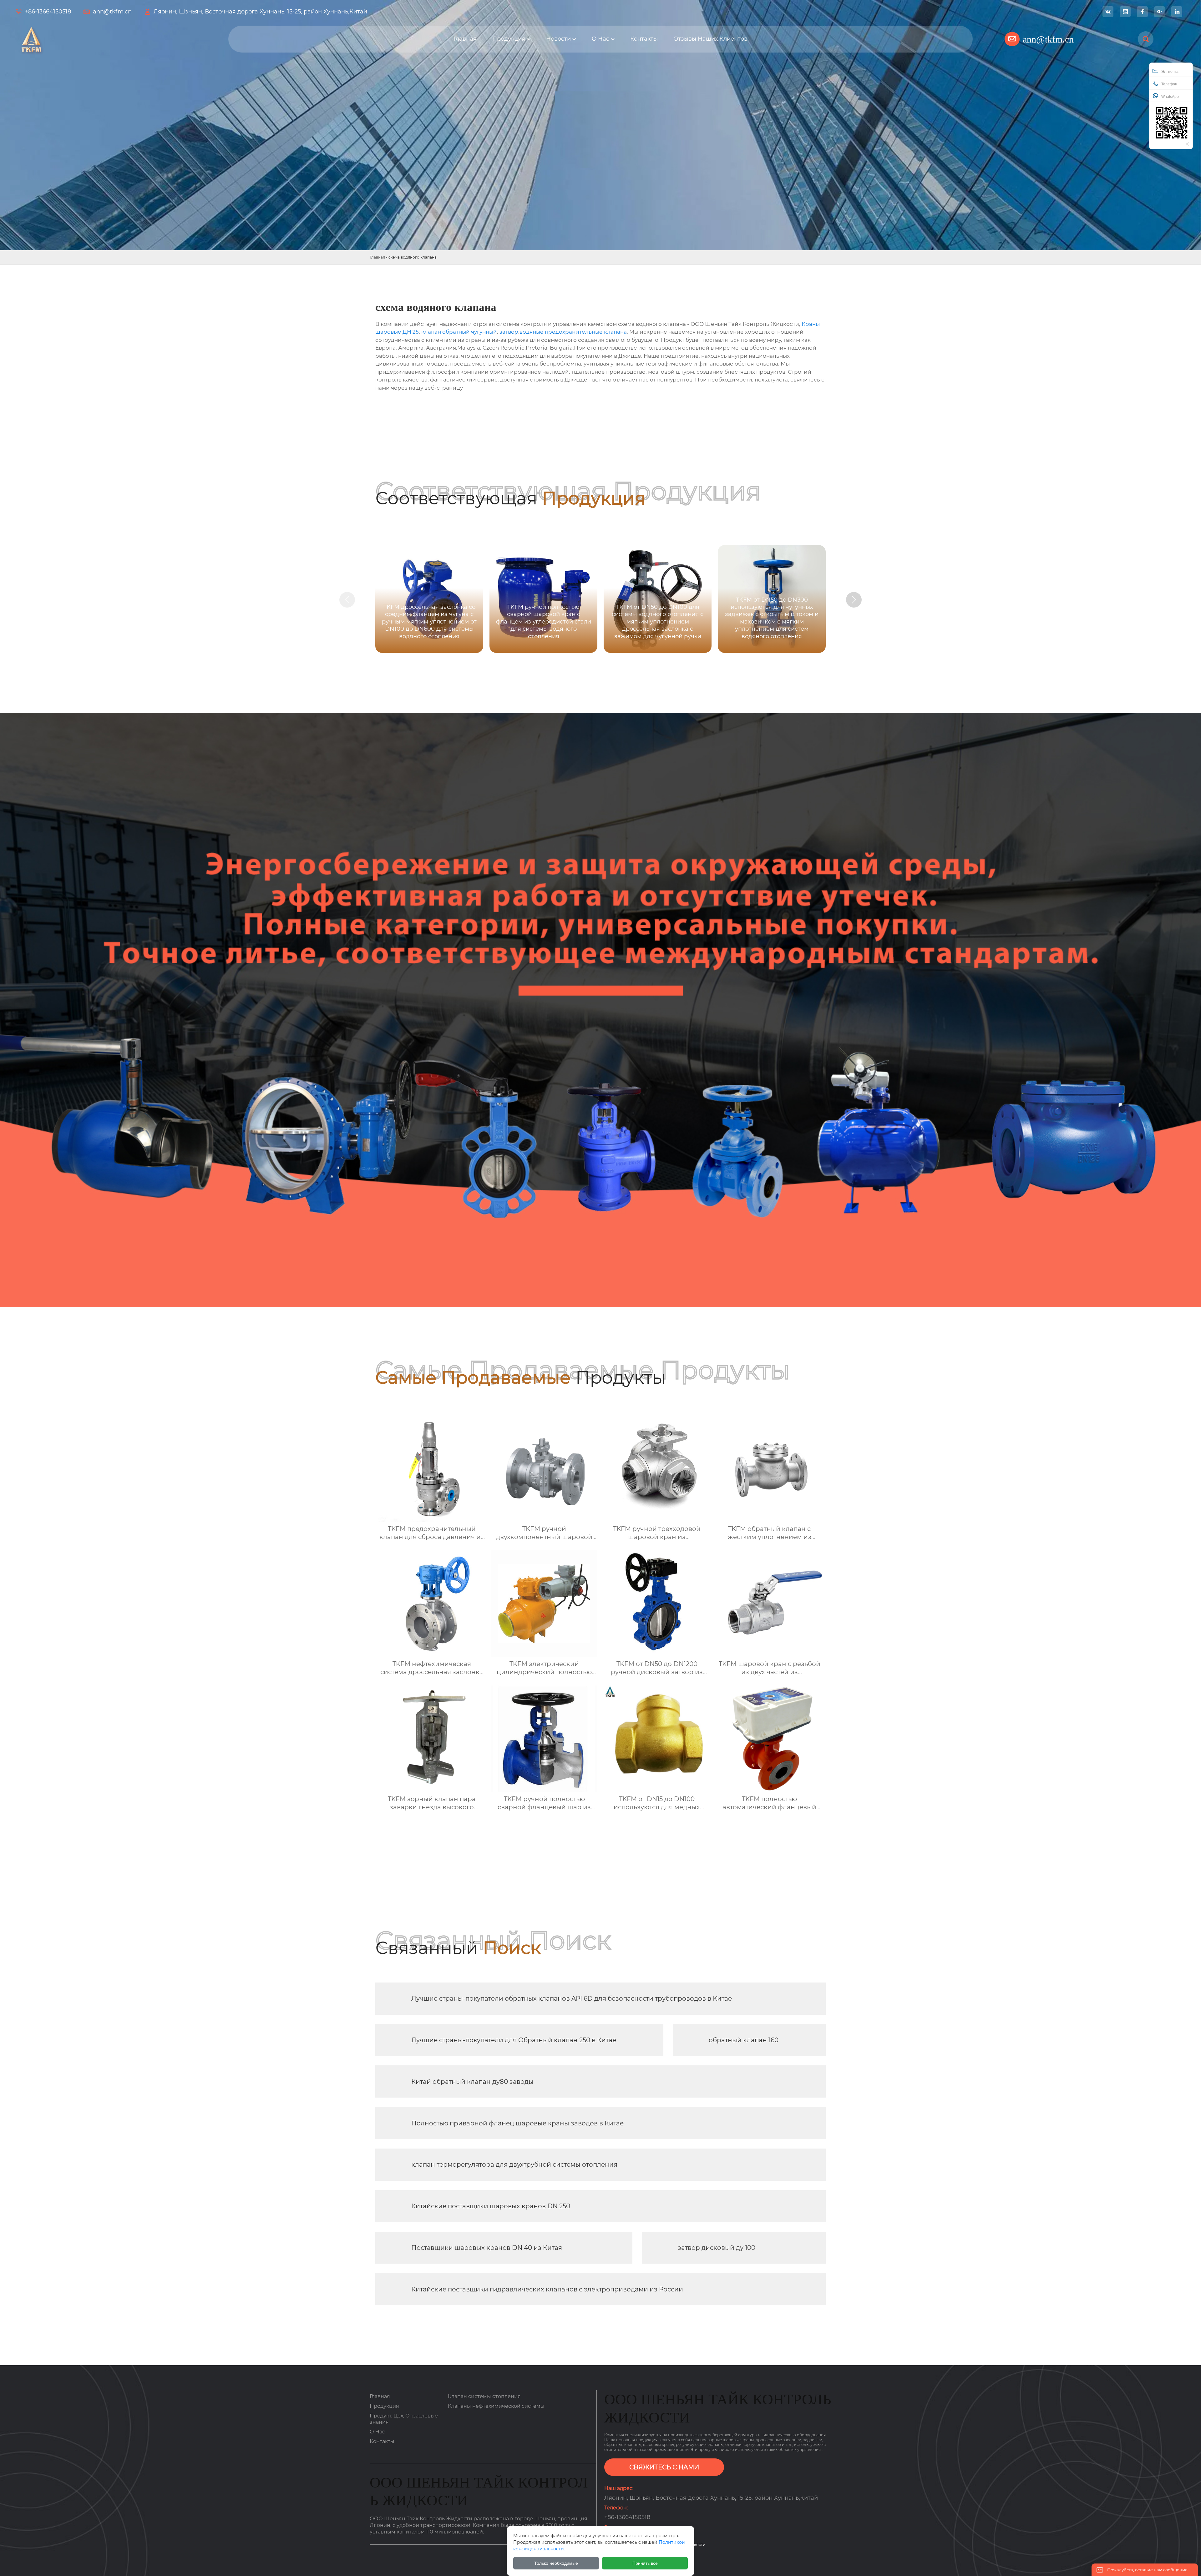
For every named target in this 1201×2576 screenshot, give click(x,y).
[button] (854, 600)
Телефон (1169, 84)
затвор (509, 332)
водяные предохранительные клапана (573, 332)
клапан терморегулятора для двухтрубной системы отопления (514, 2164)
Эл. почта (1170, 72)
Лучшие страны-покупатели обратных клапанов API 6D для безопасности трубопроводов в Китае (572, 1998)
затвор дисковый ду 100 (717, 2248)
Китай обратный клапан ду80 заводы (472, 2082)
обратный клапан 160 (744, 2040)
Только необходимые (556, 2563)
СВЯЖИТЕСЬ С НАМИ (664, 2467)
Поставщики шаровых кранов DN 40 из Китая (487, 2248)
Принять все (645, 2563)
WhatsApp (1170, 97)
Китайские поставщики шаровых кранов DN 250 (491, 2206)
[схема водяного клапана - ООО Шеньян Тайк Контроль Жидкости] (122, 39)
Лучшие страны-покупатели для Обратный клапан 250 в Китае (514, 2040)
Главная (377, 257)
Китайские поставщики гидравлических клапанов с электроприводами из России (547, 2289)
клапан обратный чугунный (459, 332)
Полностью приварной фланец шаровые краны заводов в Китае (517, 2123)
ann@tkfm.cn (112, 12)
